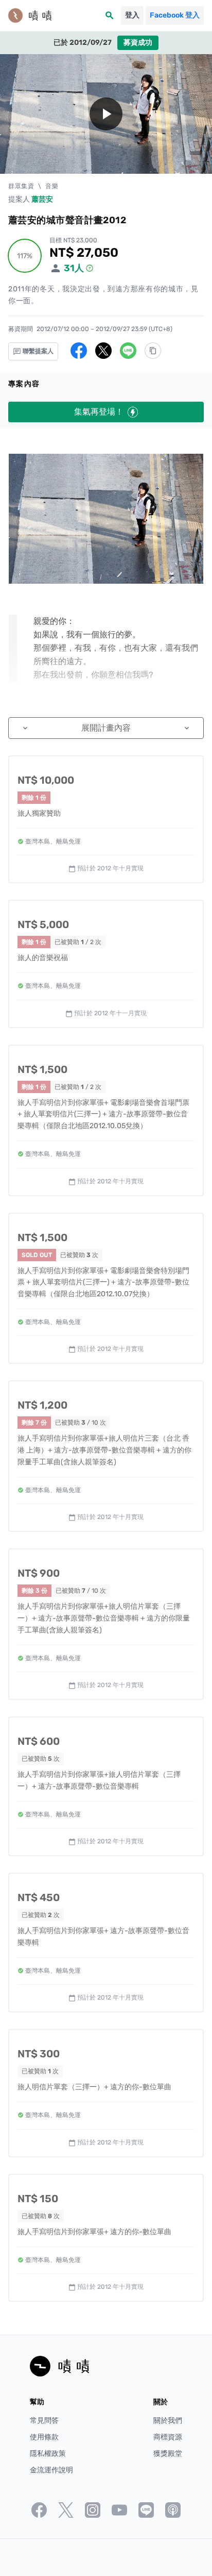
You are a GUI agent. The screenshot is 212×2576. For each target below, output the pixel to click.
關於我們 (168, 2421)
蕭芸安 (42, 199)
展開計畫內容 (106, 728)
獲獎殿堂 (168, 2454)
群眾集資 (21, 186)
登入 (132, 15)
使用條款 (44, 2437)
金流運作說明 (51, 2470)
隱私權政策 (48, 2454)
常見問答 (44, 2421)
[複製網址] (153, 351)
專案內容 (24, 384)
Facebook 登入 (175, 15)
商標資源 (168, 2437)
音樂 (52, 186)
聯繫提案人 (37, 351)
